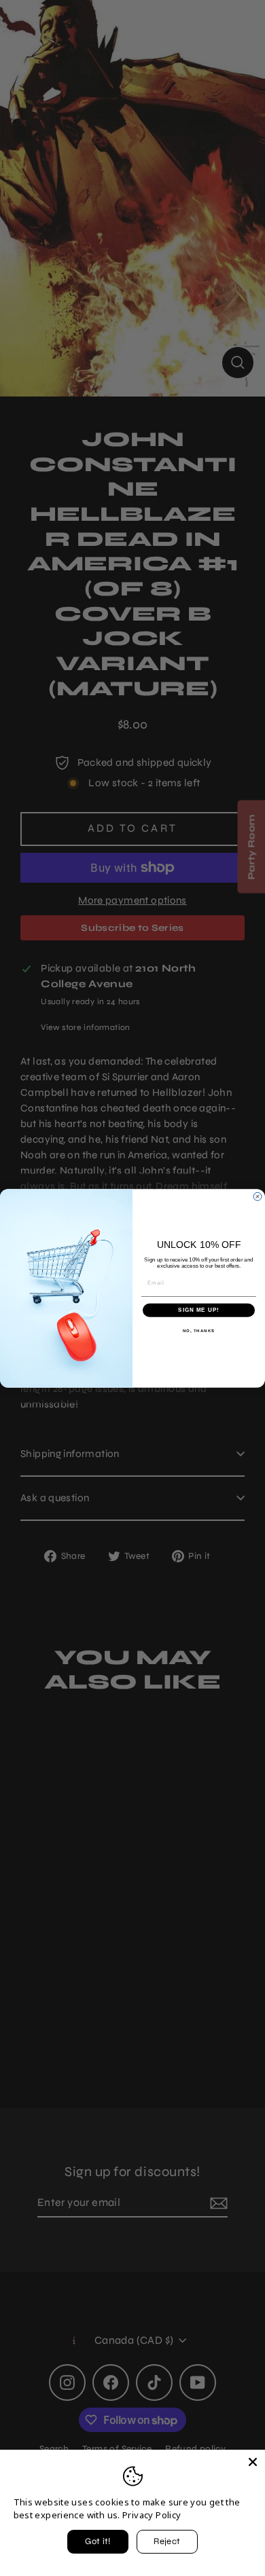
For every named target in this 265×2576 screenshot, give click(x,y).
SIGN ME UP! (199, 1310)
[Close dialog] (258, 1196)
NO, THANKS (199, 1330)
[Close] (253, 2462)
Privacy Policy (152, 2515)
